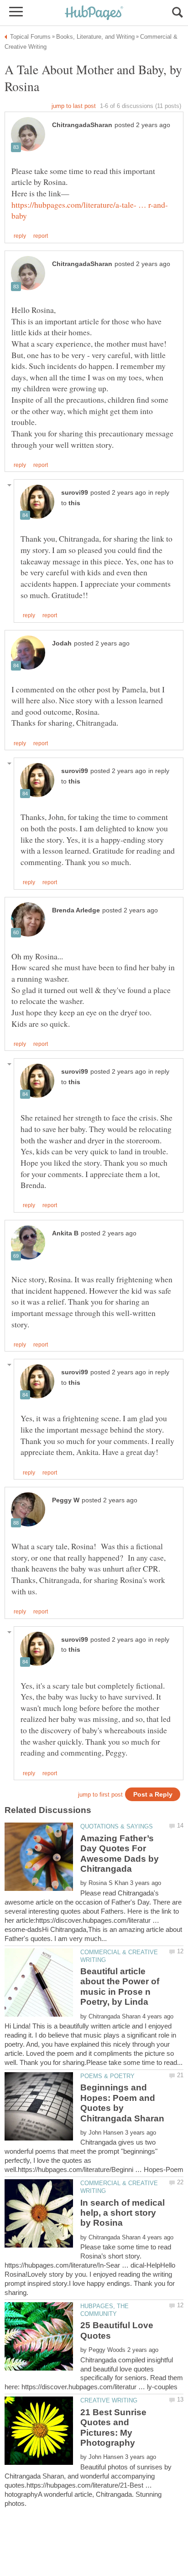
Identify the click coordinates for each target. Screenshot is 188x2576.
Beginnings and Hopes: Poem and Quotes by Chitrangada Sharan (122, 2103)
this (74, 503)
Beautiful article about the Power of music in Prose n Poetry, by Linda (120, 1987)
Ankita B (65, 1233)
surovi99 (75, 493)
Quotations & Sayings (117, 1826)
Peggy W (66, 1500)
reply (20, 236)
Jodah (62, 643)
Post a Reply (153, 1795)
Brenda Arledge (76, 910)
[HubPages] (94, 13)
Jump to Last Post (74, 106)
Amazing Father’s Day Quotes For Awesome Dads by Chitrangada (120, 1854)
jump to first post (100, 1795)
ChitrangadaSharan (82, 125)
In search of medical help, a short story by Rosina (123, 2213)
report (41, 236)
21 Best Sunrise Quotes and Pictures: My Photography (113, 2427)
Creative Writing (109, 2400)
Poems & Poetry (107, 2076)
